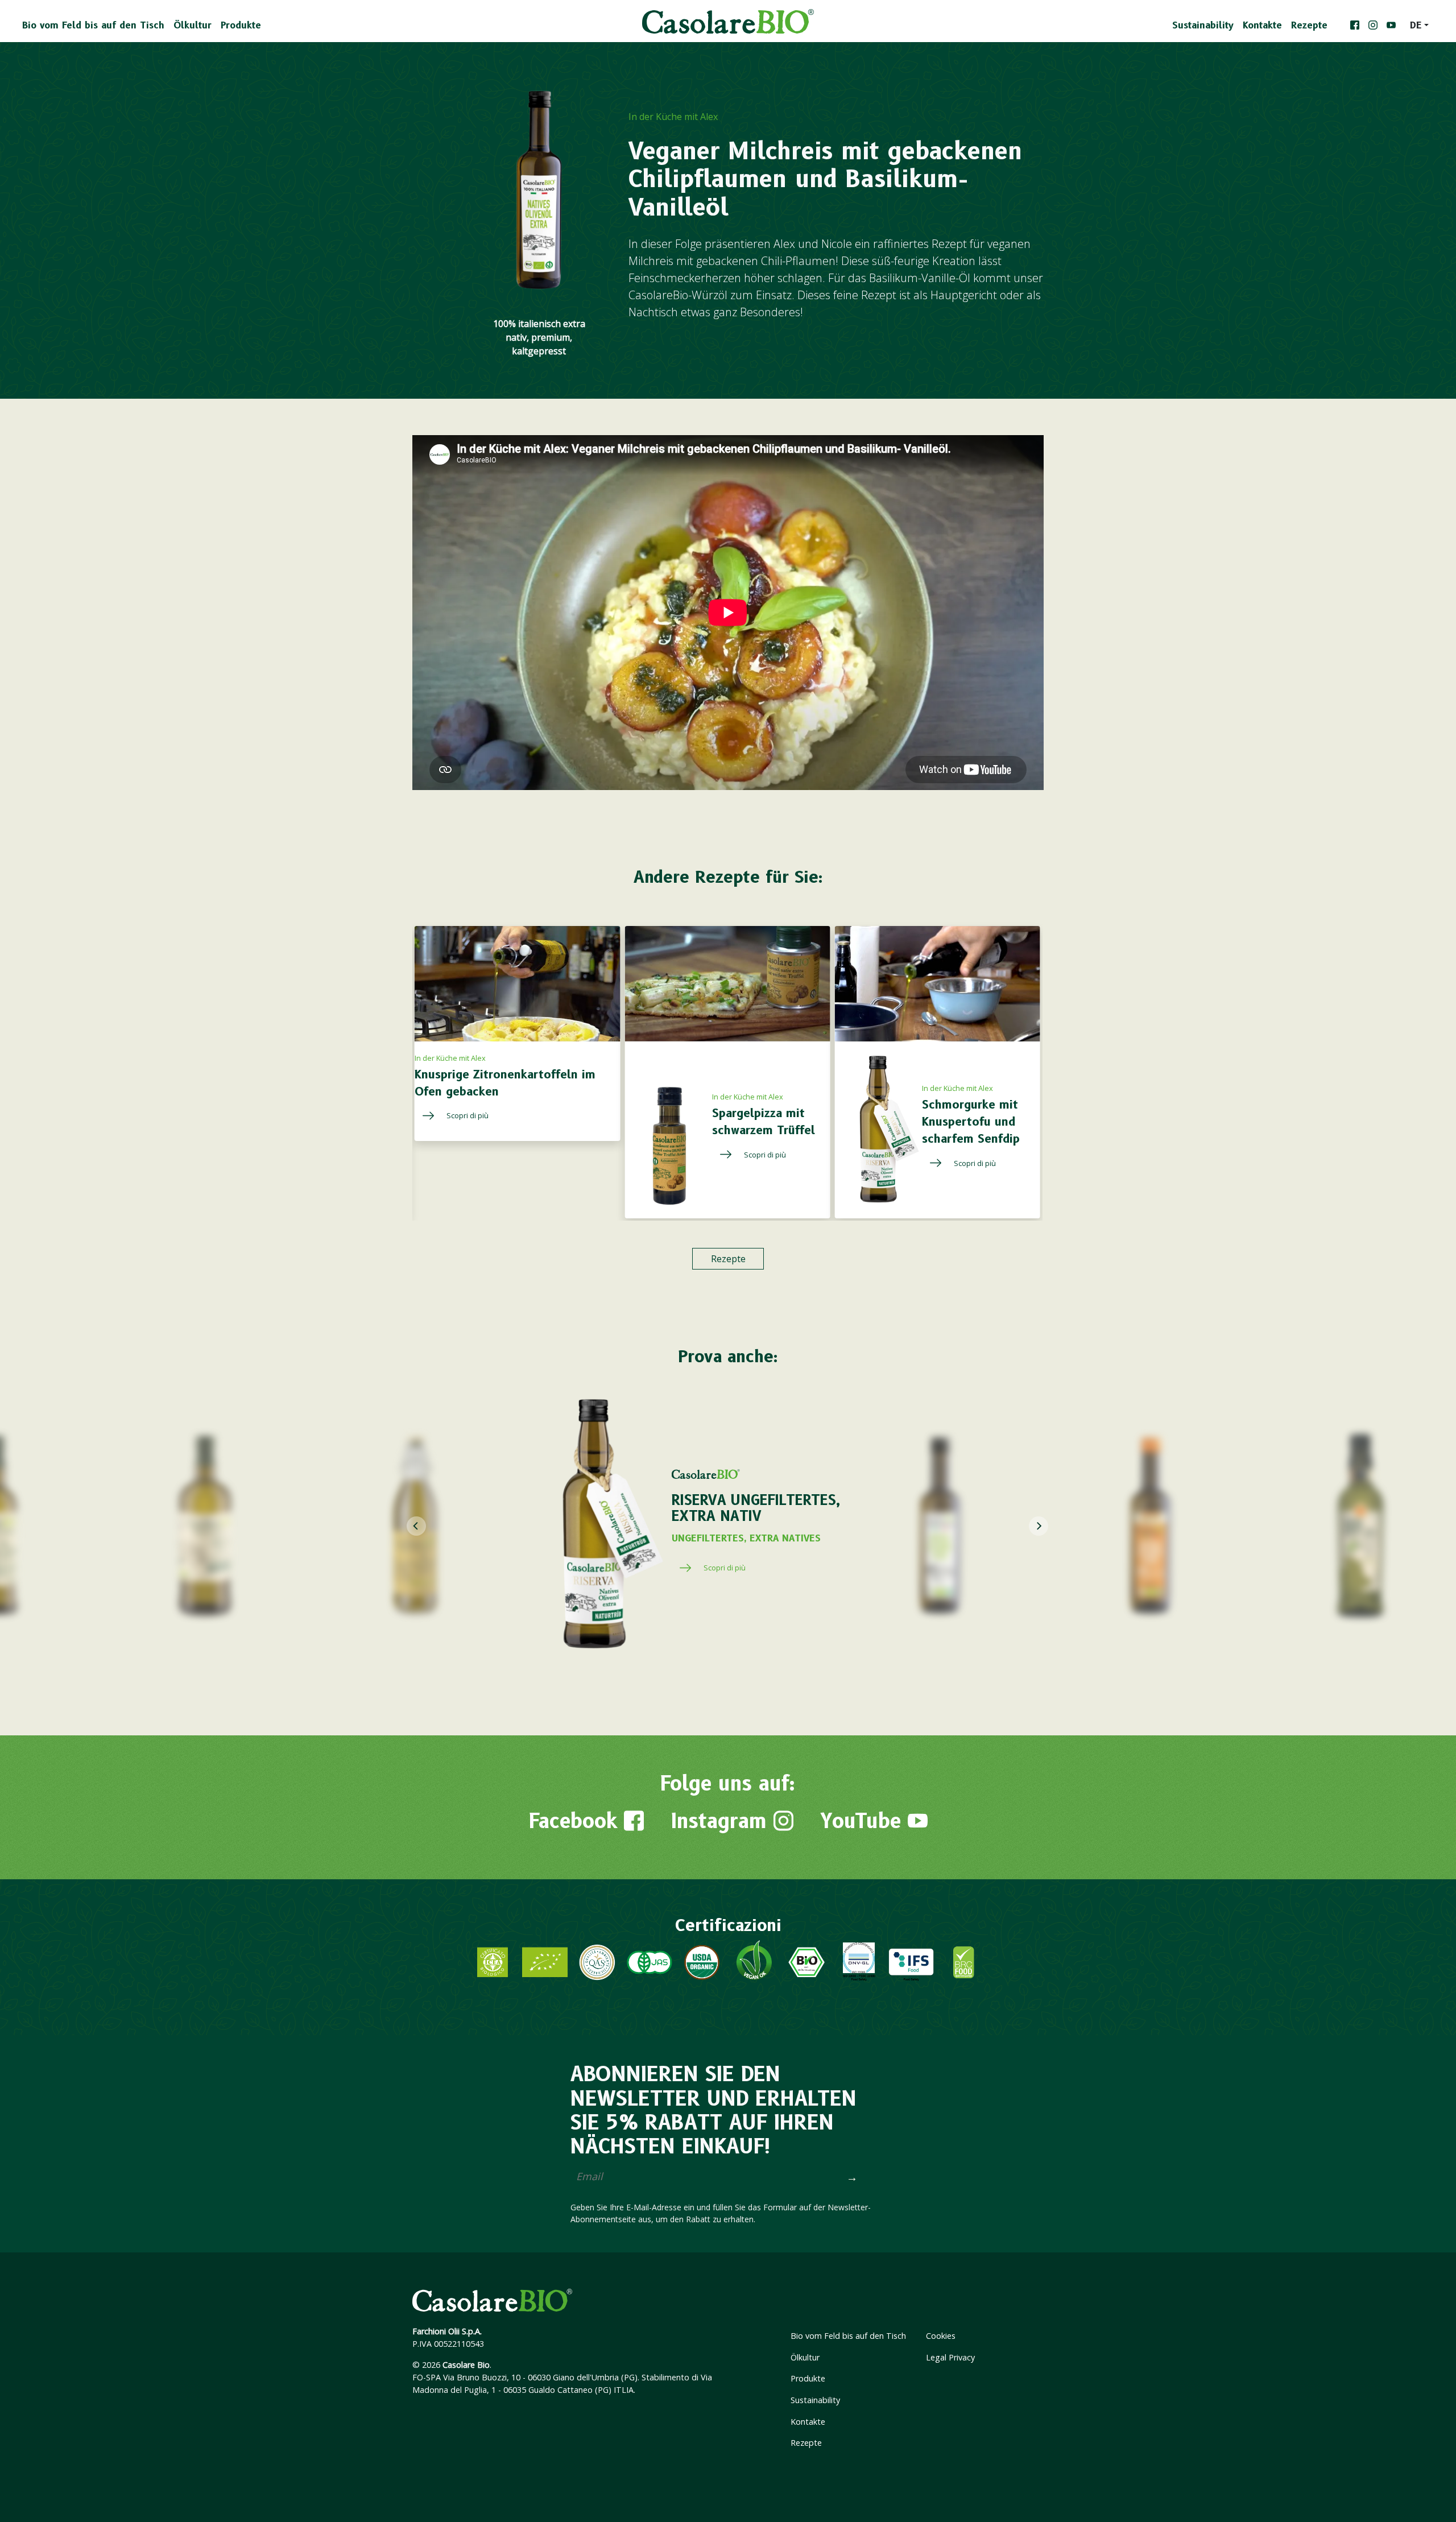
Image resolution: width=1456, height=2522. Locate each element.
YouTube (864, 1821)
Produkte (241, 25)
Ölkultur (193, 25)
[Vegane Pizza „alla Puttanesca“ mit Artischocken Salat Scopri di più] (1012, 1163)
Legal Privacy (950, 2357)
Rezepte (1309, 25)
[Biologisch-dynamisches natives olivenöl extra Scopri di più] (769, 1568)
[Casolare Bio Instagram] (1373, 26)
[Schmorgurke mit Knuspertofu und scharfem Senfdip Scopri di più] (591, 1163)
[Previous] (416, 1526)
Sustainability (1203, 25)
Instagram (722, 1821)
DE (1416, 25)
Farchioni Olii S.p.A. (447, 2331)
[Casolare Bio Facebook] (1355, 26)
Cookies (941, 2336)
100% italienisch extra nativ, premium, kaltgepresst (539, 337)
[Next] (1039, 1526)
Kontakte (1262, 25)
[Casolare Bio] (728, 21)
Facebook (576, 1821)
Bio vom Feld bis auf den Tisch (93, 25)
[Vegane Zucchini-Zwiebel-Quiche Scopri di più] (714, 1099)
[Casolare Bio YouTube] (1391, 26)
